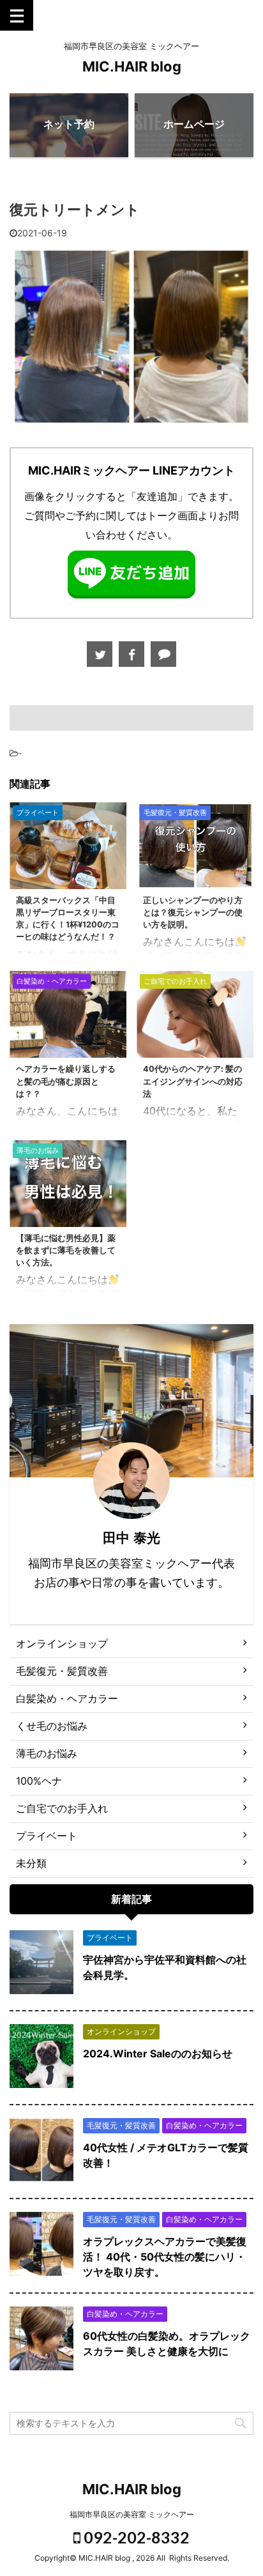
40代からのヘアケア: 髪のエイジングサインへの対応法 (193, 1081)
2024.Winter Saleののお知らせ (158, 2054)
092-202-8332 (135, 2537)
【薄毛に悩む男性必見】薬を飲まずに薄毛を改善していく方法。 (66, 1250)
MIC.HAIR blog (132, 66)
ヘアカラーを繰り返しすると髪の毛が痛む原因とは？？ (66, 1081)
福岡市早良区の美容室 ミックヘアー (132, 2514)
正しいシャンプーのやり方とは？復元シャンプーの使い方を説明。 (193, 912)
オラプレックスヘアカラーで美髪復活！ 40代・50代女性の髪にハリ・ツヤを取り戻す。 (165, 2257)
